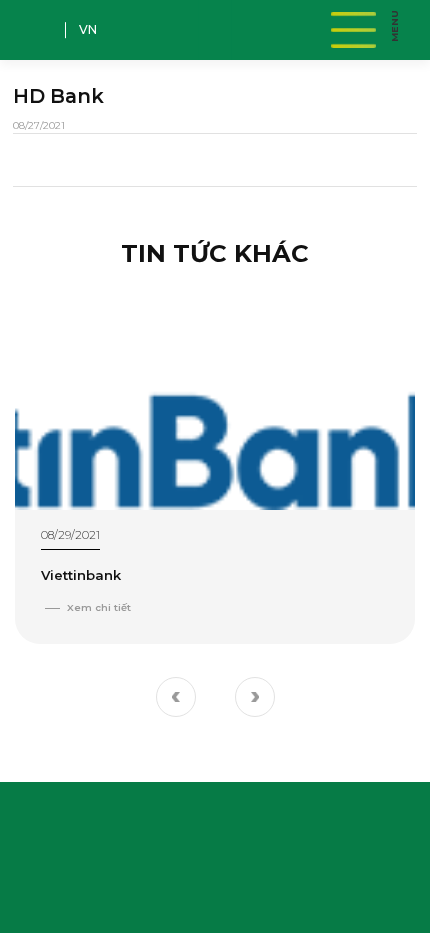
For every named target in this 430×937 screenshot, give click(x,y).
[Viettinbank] (215, 398)
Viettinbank (81, 575)
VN (88, 29)
